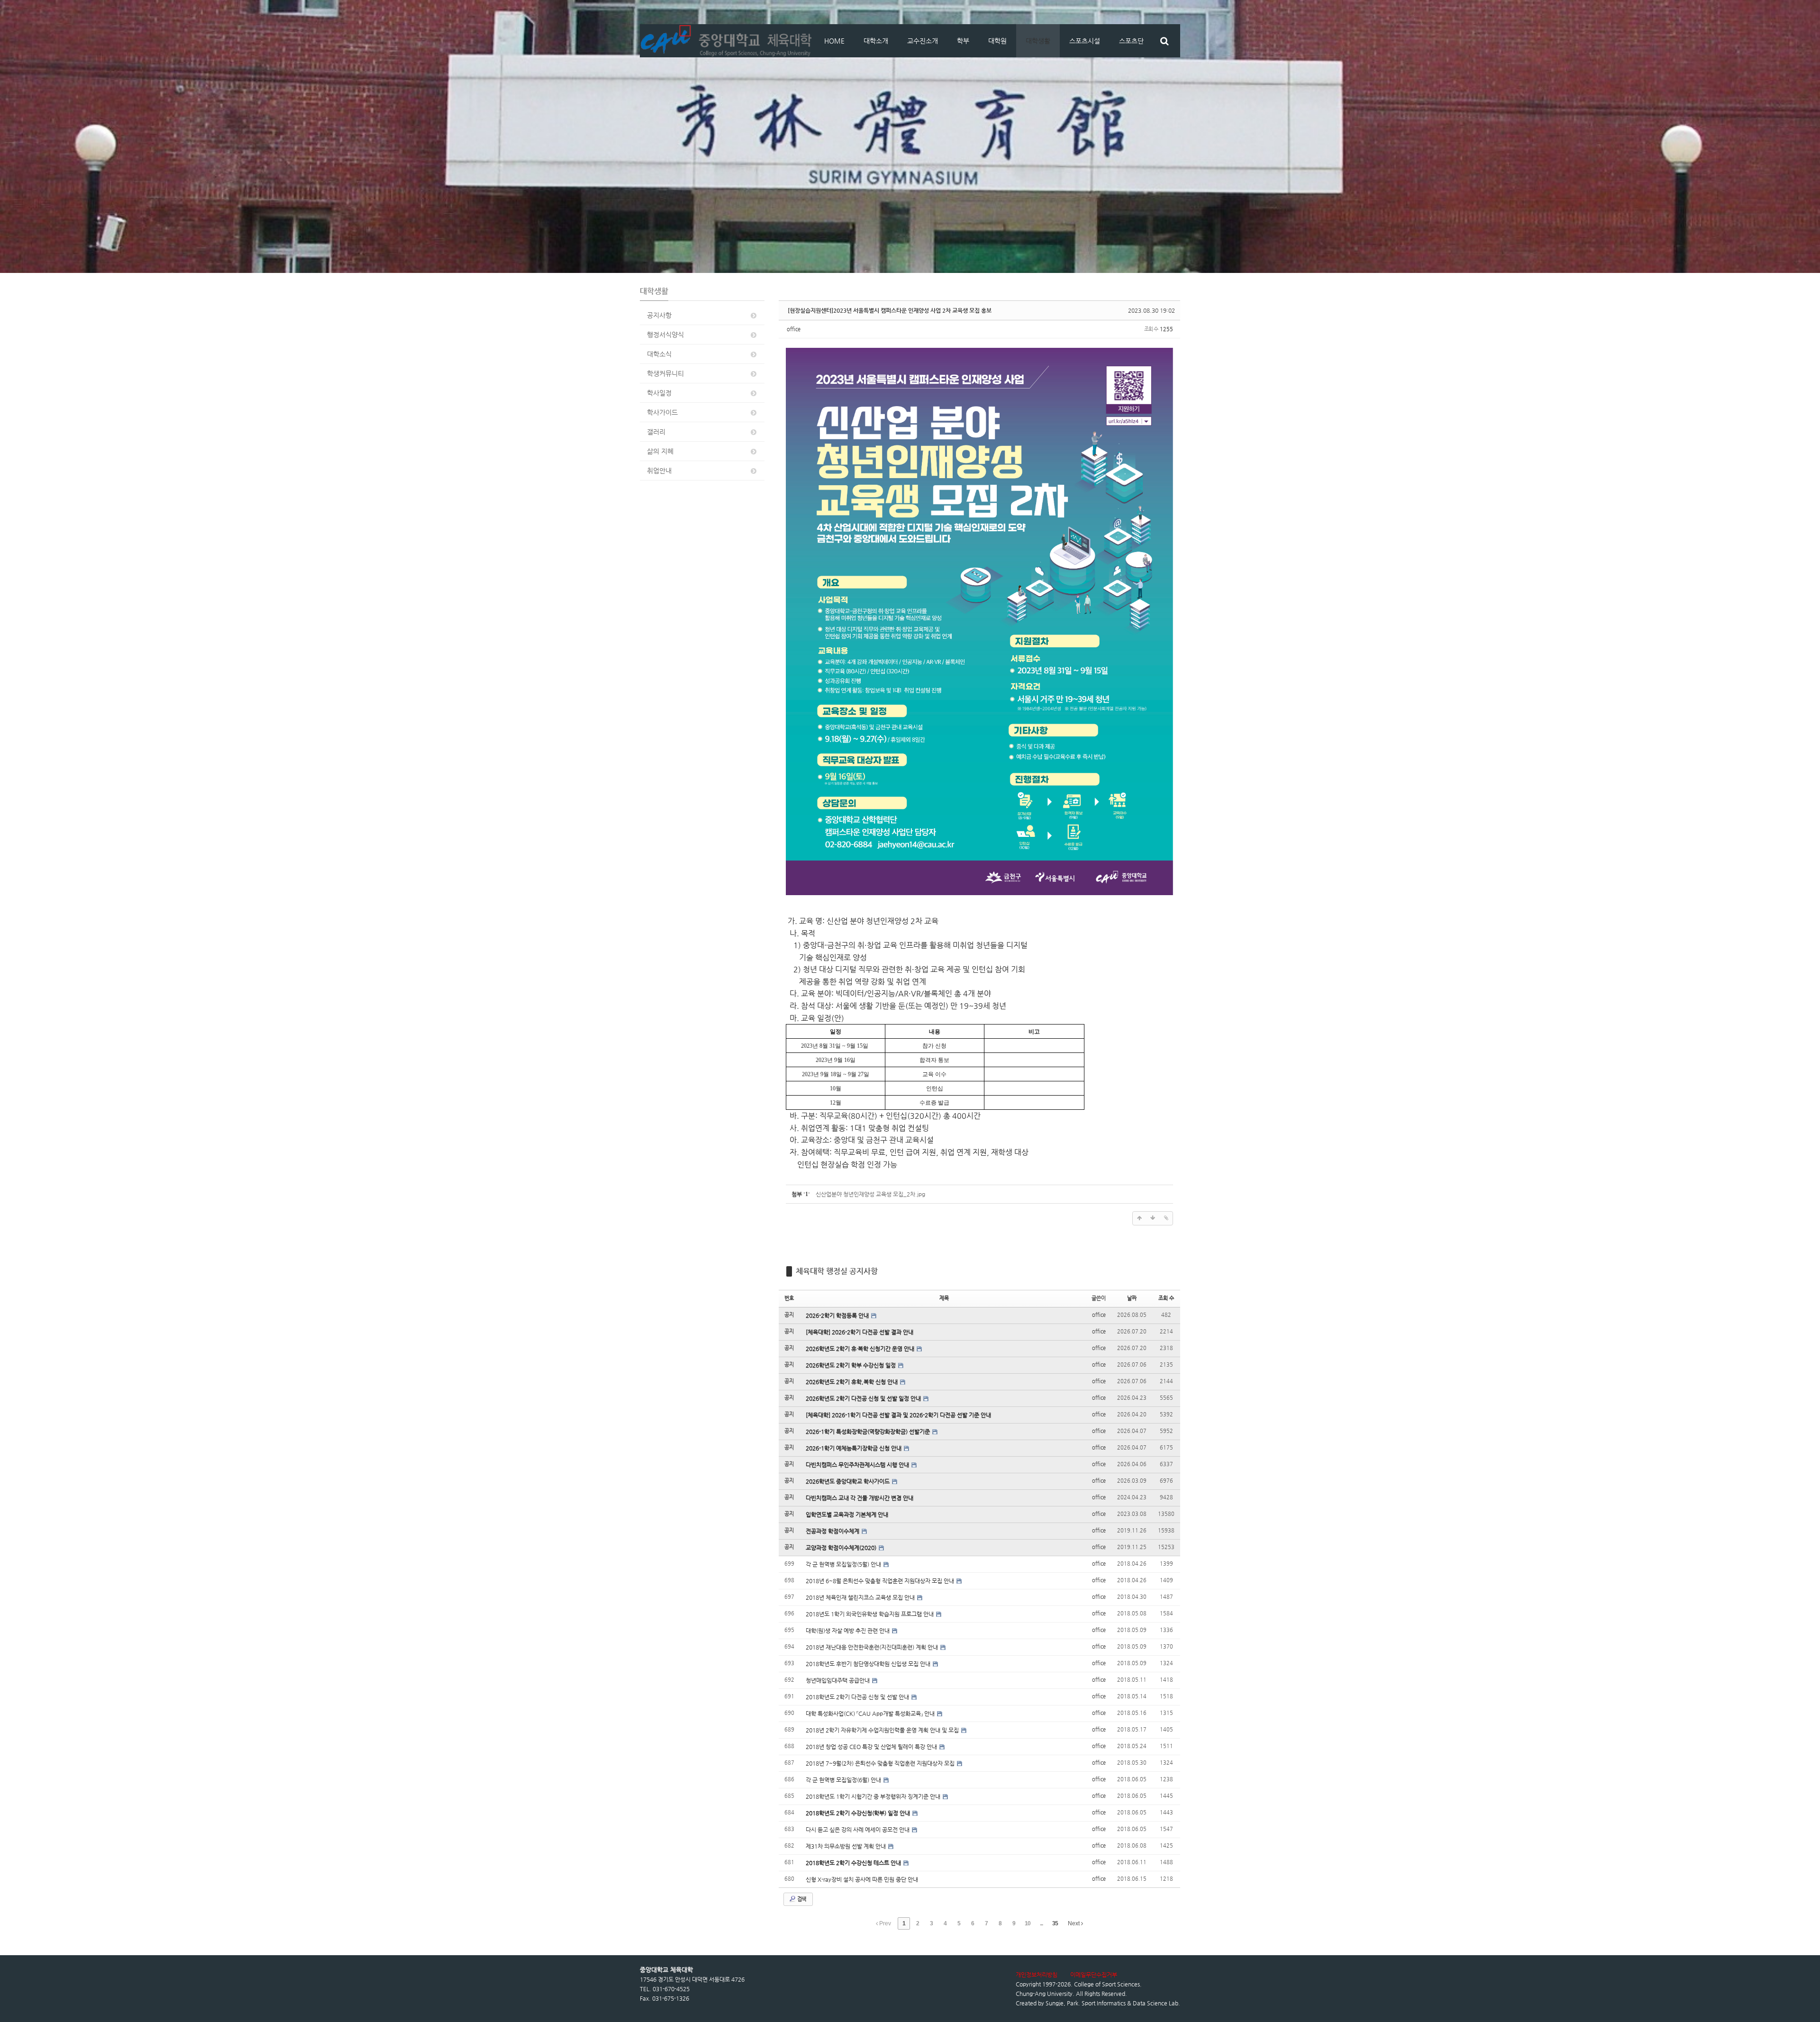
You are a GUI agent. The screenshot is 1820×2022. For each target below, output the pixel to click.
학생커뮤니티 (665, 373)
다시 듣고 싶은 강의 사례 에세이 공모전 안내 (858, 1830)
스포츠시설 (1085, 41)
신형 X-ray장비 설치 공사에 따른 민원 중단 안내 (862, 1879)
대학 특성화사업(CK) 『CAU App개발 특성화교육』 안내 (871, 1714)
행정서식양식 (665, 335)
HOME (834, 41)
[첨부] (1166, 1218)
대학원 (997, 41)
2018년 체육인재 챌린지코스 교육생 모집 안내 (861, 1597)
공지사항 (659, 315)
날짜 (1132, 1298)
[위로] (1139, 1218)
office (794, 329)
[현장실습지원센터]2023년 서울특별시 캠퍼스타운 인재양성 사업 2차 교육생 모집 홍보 (890, 310)
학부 (963, 41)
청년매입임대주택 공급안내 (838, 1680)
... (1041, 1923)
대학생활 (1038, 41)
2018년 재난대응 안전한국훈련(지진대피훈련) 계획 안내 (873, 1647)
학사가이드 (662, 412)
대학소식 (659, 354)
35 (1055, 1923)
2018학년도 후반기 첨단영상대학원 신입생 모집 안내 (869, 1664)
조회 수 (1166, 1298)
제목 (944, 1298)
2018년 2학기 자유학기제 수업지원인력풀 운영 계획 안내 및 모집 (883, 1730)
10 (1028, 1923)
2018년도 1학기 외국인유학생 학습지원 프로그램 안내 (870, 1614)
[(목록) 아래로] (1153, 1218)
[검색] (1164, 41)
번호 (789, 1298)
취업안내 (659, 471)
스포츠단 (1131, 41)
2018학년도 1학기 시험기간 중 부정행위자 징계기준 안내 (874, 1796)
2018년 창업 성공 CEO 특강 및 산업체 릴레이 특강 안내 (872, 1747)
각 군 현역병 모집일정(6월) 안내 (844, 1780)
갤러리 (656, 432)
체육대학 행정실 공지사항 (837, 1271)
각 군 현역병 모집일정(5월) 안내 (844, 1564)
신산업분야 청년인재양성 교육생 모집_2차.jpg (870, 1194)
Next (1074, 1923)
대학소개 (876, 41)
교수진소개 (923, 41)
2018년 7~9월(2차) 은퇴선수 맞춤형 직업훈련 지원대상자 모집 (881, 1763)
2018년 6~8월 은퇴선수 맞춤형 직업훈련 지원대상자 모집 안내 (881, 1581)
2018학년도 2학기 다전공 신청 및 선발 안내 (858, 1697)
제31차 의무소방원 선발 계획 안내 (846, 1846)
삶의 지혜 (660, 451)
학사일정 (659, 393)
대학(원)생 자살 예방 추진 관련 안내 (848, 1631)
